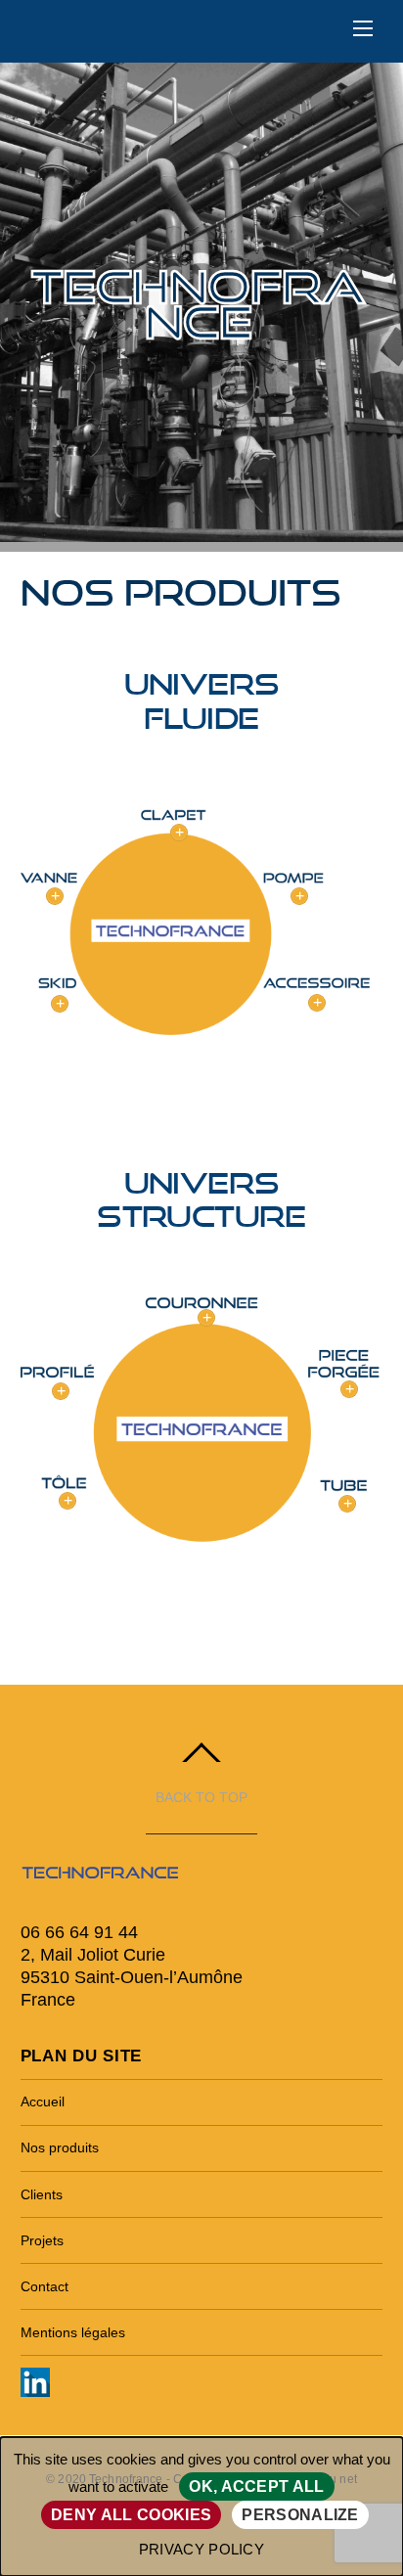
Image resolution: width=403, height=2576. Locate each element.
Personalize (300, 2515)
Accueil (43, 2101)
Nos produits (60, 2147)
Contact (45, 2286)
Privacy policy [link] (201, 2549)
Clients (42, 2194)
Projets (42, 2240)
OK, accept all (256, 2486)
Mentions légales (73, 2332)
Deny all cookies (131, 2515)
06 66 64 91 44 (79, 1932)
